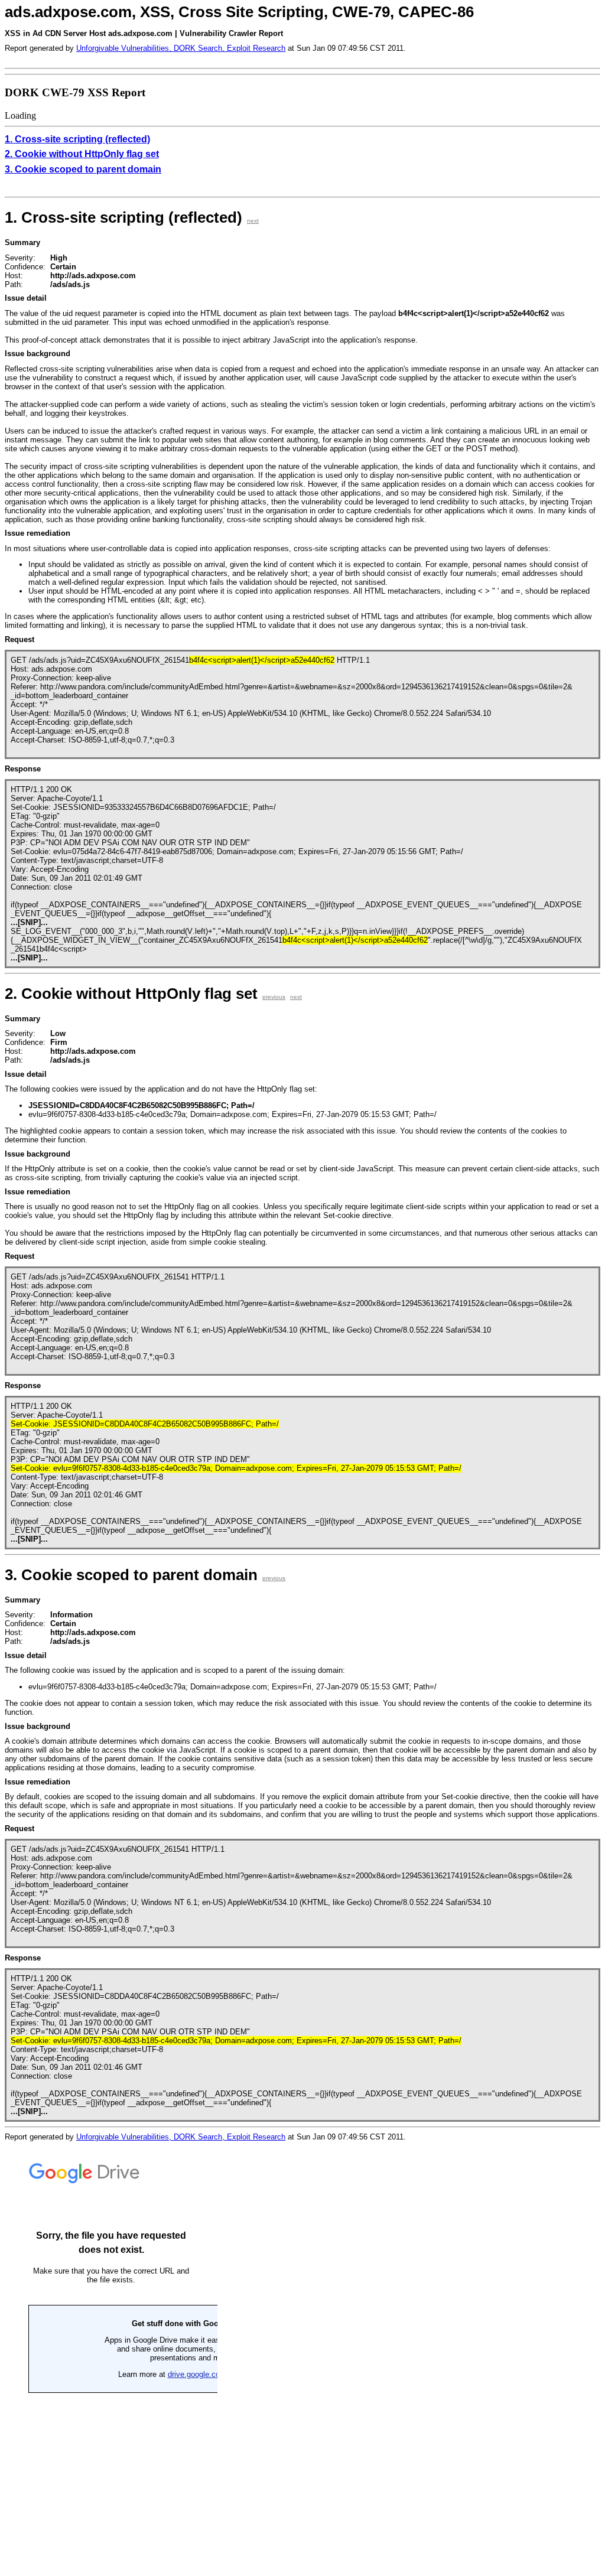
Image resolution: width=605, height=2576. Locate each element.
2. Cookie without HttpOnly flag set (82, 154)
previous (274, 997)
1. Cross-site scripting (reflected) (77, 139)
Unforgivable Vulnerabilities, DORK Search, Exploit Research (181, 48)
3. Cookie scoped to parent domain (83, 169)
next (253, 221)
